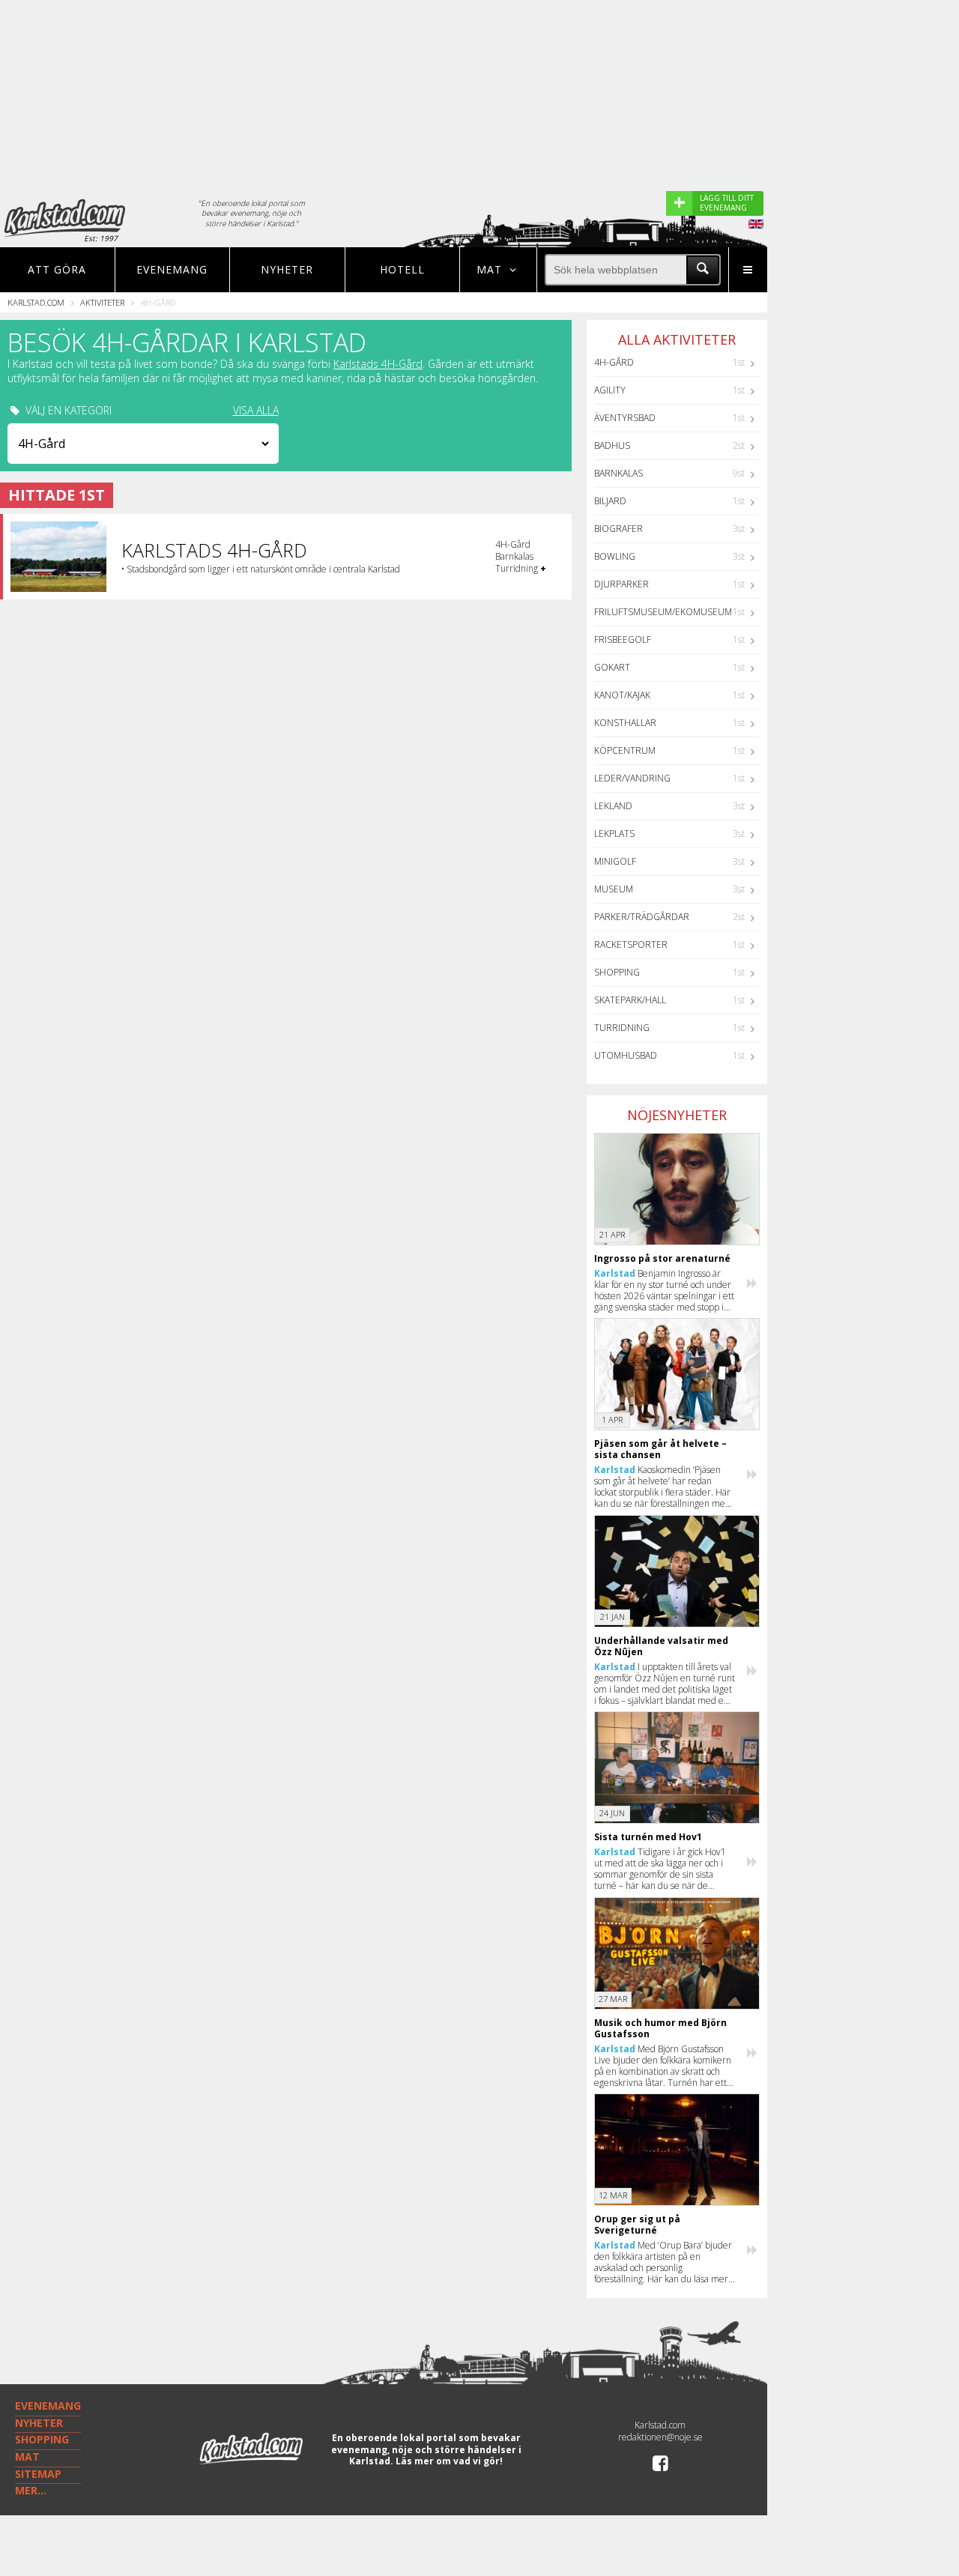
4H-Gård (614, 362)
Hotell (402, 269)
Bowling (615, 556)
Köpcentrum (625, 750)
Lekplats (614, 834)
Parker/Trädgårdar (642, 917)
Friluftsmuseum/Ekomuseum (663, 612)
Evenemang (172, 269)
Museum (614, 889)
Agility (610, 390)
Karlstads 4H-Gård (378, 364)
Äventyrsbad (625, 418)
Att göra (57, 269)
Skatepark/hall (630, 1000)
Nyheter (287, 269)
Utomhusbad (626, 1055)
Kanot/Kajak (622, 695)
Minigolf (615, 861)
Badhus (612, 445)
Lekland (613, 806)
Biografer (618, 529)
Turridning (622, 1028)
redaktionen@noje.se (660, 2437)
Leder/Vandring (632, 778)
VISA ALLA (256, 411)
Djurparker (621, 584)
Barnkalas (618, 473)
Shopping (617, 972)
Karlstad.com (36, 302)
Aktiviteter (102, 302)
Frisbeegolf (623, 640)
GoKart (612, 667)
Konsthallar (625, 723)
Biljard (610, 501)
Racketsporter (631, 944)
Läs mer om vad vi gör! (449, 2461)
